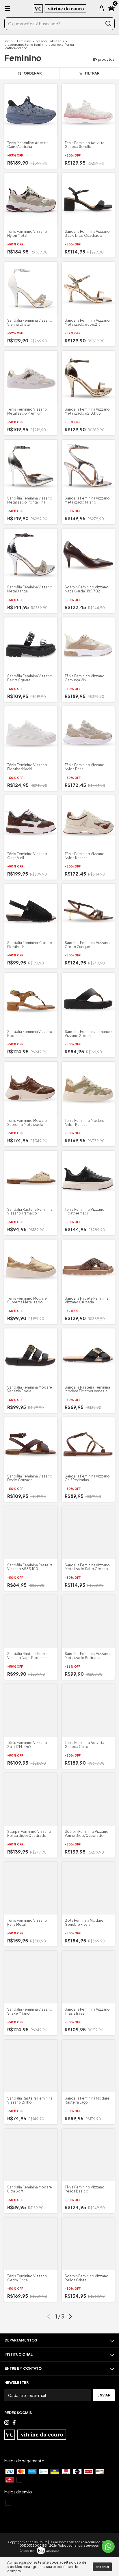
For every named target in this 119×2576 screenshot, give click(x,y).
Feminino (24, 41)
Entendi (102, 2567)
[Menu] (8, 9)
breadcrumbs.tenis (50, 41)
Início (8, 41)
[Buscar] (108, 24)
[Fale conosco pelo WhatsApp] (108, 2547)
